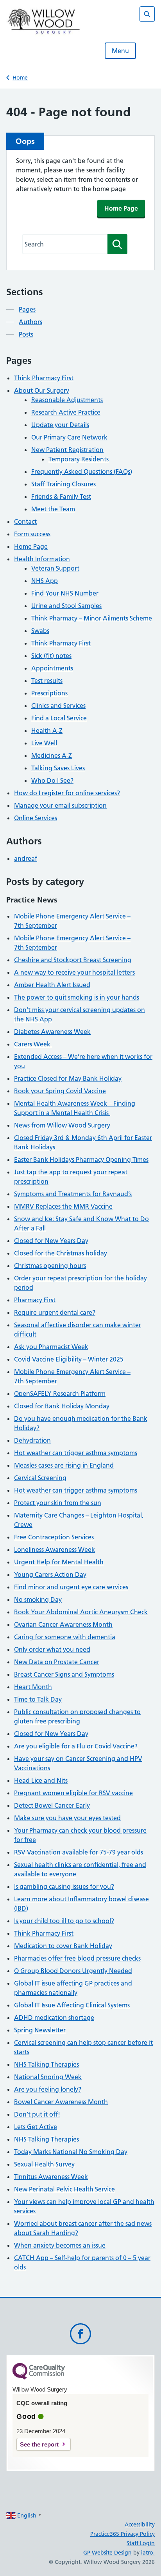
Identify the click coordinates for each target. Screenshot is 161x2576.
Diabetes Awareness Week (52, 1032)
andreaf (26, 858)
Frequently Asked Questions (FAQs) (82, 472)
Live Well (44, 743)
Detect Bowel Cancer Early (52, 1805)
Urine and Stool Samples (66, 606)
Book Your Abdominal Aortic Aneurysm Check (81, 1612)
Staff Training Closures (64, 484)
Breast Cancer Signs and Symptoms (64, 1674)
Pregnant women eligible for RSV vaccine (73, 1793)
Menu (120, 51)
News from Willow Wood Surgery (62, 1125)
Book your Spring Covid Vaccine (60, 1091)
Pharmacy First (35, 1300)
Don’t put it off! (37, 2114)
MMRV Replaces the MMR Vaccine (63, 1206)
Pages (27, 309)
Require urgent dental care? (55, 1312)
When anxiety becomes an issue (60, 2245)
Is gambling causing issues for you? (64, 1886)
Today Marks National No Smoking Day (71, 2152)
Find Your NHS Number (65, 593)
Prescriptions (49, 693)
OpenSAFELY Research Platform (60, 1393)
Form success (32, 534)
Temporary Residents (79, 459)
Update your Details (60, 425)
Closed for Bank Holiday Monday (62, 1406)
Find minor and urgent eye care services (71, 1587)
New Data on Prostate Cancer (57, 1662)
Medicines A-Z (52, 755)
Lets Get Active (36, 2127)
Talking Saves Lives (58, 768)
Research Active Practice (66, 412)
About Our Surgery (42, 390)
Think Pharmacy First (44, 378)
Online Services (36, 818)
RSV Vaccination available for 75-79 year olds (79, 1852)
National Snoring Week (48, 2077)
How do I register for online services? (67, 793)
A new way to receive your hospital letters (74, 972)
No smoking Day (38, 1599)
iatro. (148, 2553)
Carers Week (33, 1044)
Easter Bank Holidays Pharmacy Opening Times (81, 1159)
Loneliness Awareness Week (55, 1550)
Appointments (52, 668)
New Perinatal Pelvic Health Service (64, 2189)
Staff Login (141, 2543)
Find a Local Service (59, 718)
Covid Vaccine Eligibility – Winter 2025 (69, 1359)
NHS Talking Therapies (47, 2064)
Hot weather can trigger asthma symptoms (76, 1453)
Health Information (42, 559)
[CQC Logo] (39, 2377)
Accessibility (140, 2525)
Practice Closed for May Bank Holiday (68, 1078)
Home (20, 78)
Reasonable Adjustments (67, 400)
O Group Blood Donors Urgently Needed (73, 1971)
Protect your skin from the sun (58, 1503)
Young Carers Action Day (50, 1574)
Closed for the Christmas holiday (61, 1253)
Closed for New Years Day (51, 1241)
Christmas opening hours (50, 1266)
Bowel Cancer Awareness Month (61, 2102)
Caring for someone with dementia (65, 1637)
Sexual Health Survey (44, 2164)
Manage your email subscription (60, 805)
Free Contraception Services (54, 1537)
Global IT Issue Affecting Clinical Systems (72, 2005)
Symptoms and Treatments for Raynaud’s (73, 1194)
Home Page (121, 208)
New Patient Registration (67, 450)
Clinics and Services (58, 706)
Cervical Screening (40, 1478)
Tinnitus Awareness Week (51, 2177)
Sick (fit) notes (51, 656)
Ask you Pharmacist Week (51, 1347)
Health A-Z (47, 730)
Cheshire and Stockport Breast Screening (73, 960)
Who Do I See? (52, 780)
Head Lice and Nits (41, 1780)
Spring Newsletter (40, 2030)
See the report (39, 2444)
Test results (47, 681)
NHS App (45, 581)
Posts (26, 334)
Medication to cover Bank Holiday (63, 1946)
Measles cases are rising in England (64, 1465)
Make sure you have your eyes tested (67, 1818)
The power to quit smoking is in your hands (77, 997)
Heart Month (33, 1687)
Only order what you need (52, 1649)
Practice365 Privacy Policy (123, 2534)
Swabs (40, 631)
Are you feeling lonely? (48, 2089)
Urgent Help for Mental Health (59, 1562)
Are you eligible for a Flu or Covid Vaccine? (76, 1746)
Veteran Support (55, 568)
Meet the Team (53, 509)
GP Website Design (107, 2553)
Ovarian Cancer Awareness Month (63, 1624)
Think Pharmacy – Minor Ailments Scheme (92, 618)
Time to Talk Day (38, 1699)
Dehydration (32, 1440)
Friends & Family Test (61, 496)
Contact (25, 521)
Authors (30, 322)
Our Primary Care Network (69, 437)
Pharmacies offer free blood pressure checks (77, 1958)
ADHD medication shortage (54, 2018)
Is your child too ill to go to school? (64, 1921)
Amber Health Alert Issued (52, 985)
